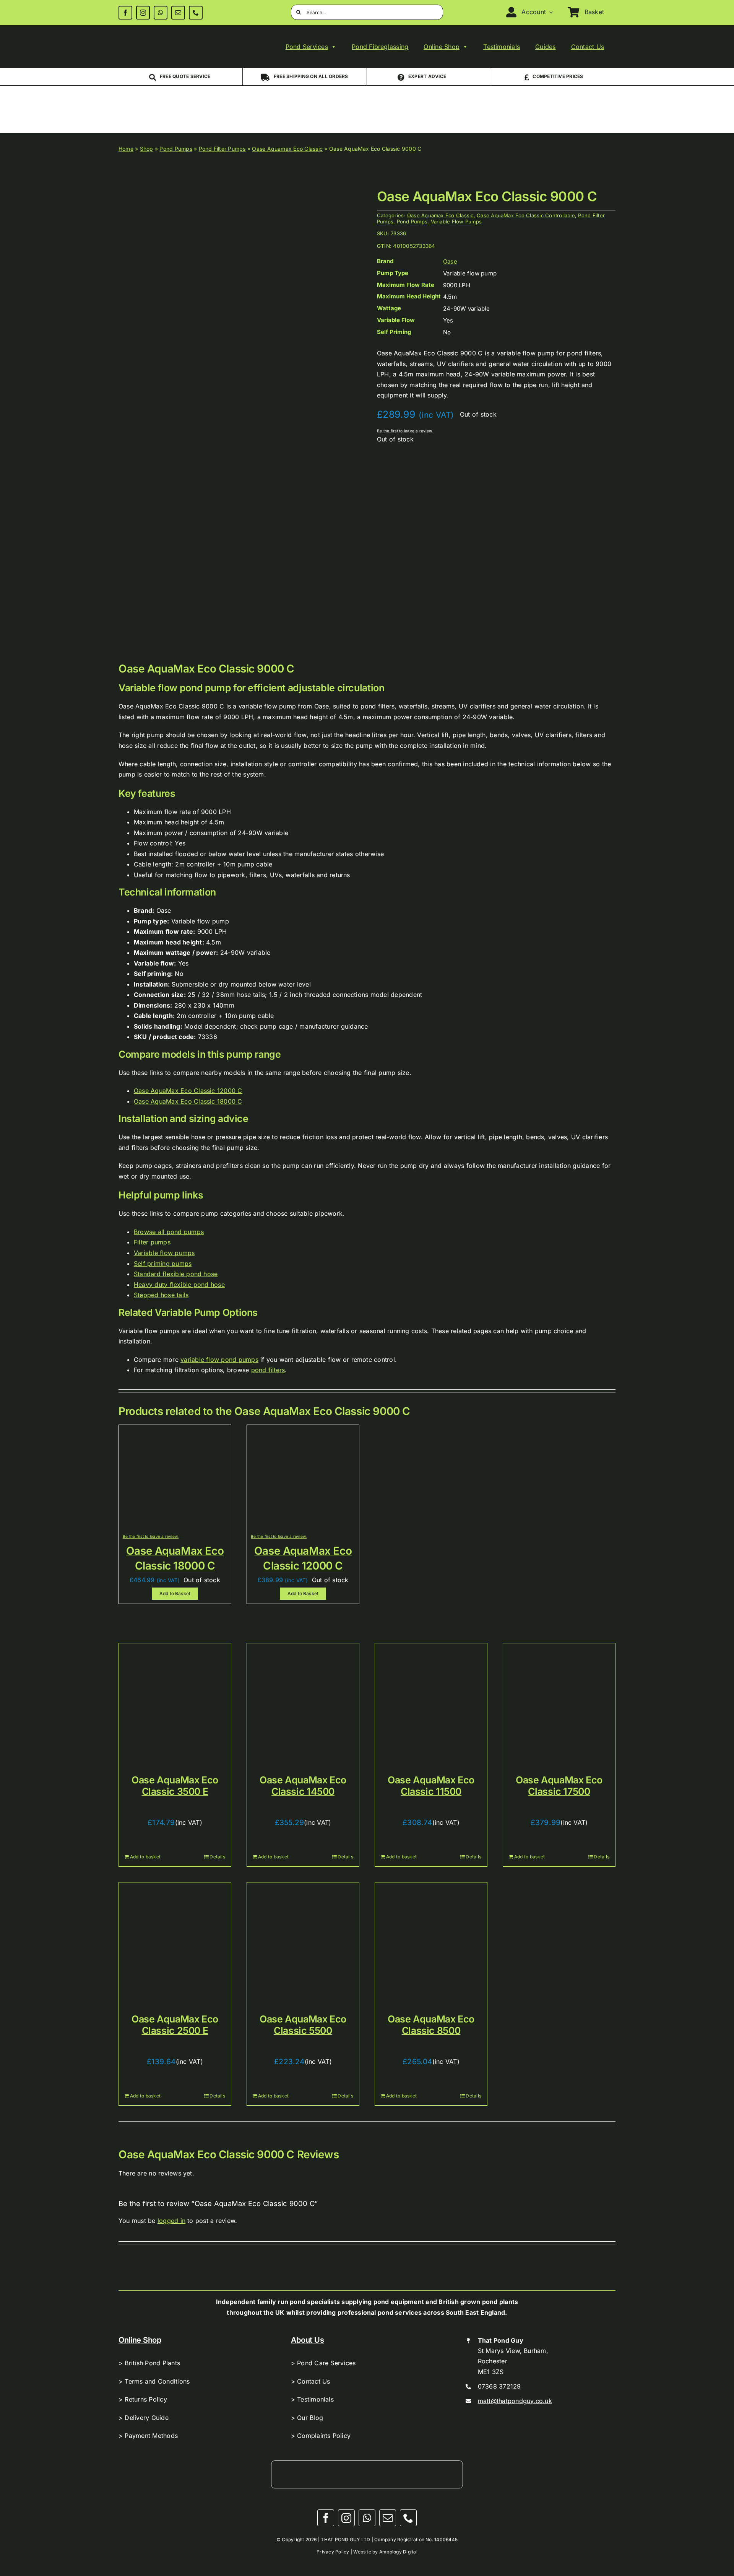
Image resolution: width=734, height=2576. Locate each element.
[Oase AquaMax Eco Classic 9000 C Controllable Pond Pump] (175, 1432)
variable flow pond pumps (219, 1360)
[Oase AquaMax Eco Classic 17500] (559, 1699)
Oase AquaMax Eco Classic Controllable (526, 215)
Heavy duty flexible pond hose (179, 1285)
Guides (545, 47)
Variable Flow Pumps (456, 221)
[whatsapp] (161, 13)
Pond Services (307, 47)
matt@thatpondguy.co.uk (515, 2401)
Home (126, 149)
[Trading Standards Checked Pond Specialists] (574, 101)
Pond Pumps (176, 149)
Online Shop (442, 47)
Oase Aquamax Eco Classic (287, 149)
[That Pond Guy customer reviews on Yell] (326, 98)
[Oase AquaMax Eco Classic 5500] (303, 1939)
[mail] (178, 13)
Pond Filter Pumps (222, 149)
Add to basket (145, 1857)
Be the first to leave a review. (405, 431)
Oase (450, 261)
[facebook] (125, 13)
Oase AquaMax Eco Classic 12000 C (188, 1091)
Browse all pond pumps (169, 1232)
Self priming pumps (163, 1264)
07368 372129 (499, 2386)
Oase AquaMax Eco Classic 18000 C (188, 1101)
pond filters (268, 1370)
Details (217, 1857)
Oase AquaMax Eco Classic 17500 (559, 1786)
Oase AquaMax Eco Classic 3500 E (175, 1786)
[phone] (196, 13)
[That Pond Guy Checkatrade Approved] (160, 103)
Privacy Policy (333, 2552)
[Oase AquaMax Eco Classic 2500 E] (175, 1939)
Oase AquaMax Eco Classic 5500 (303, 2025)
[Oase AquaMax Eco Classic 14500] (303, 1699)
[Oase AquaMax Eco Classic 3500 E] (175, 1699)
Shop (147, 149)
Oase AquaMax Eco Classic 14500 (303, 1786)
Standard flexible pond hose (176, 1274)
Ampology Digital (398, 2552)
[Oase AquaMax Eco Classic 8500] (431, 1939)
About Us (308, 2340)
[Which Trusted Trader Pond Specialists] (243, 96)
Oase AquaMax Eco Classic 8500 (431, 2025)
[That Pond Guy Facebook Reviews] (491, 102)
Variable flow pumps (164, 1253)
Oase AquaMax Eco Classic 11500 (431, 1786)
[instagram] (143, 13)
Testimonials (502, 47)
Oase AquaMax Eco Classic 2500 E (175, 2025)
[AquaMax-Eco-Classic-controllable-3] (233, 419)
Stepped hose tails (161, 1295)
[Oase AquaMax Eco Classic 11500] (431, 1699)
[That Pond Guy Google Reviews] (408, 102)
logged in (171, 2221)
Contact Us (588, 47)
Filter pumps (152, 1242)
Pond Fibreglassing (380, 47)
